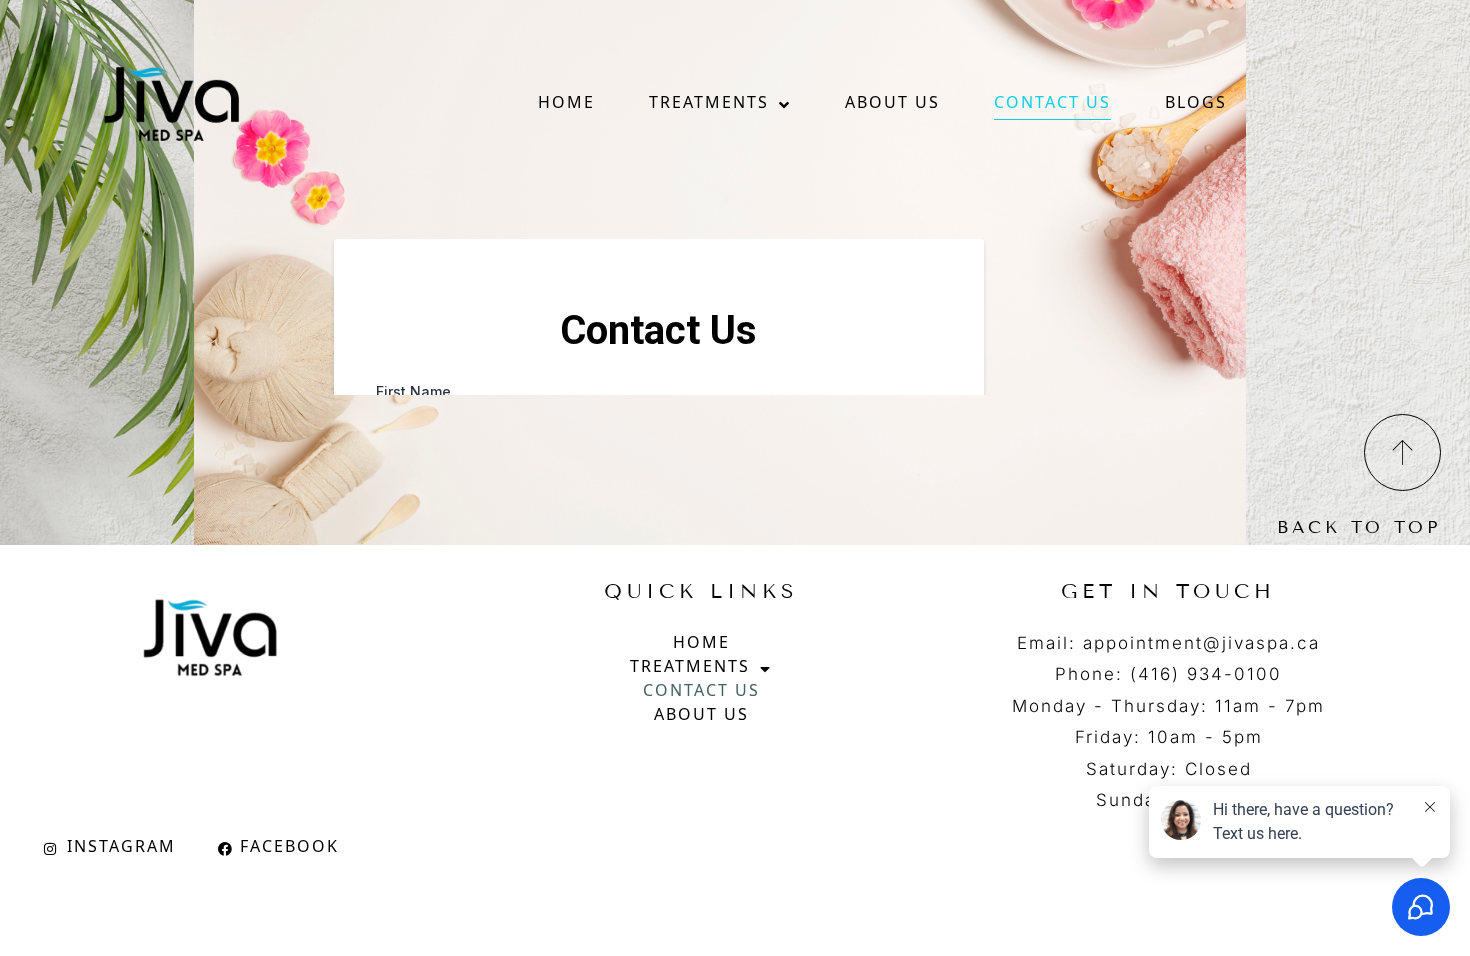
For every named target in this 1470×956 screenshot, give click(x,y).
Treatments (709, 104)
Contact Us (1052, 104)
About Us (892, 104)
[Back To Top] (1402, 452)
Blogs (1196, 104)
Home (566, 104)
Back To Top (1359, 527)
